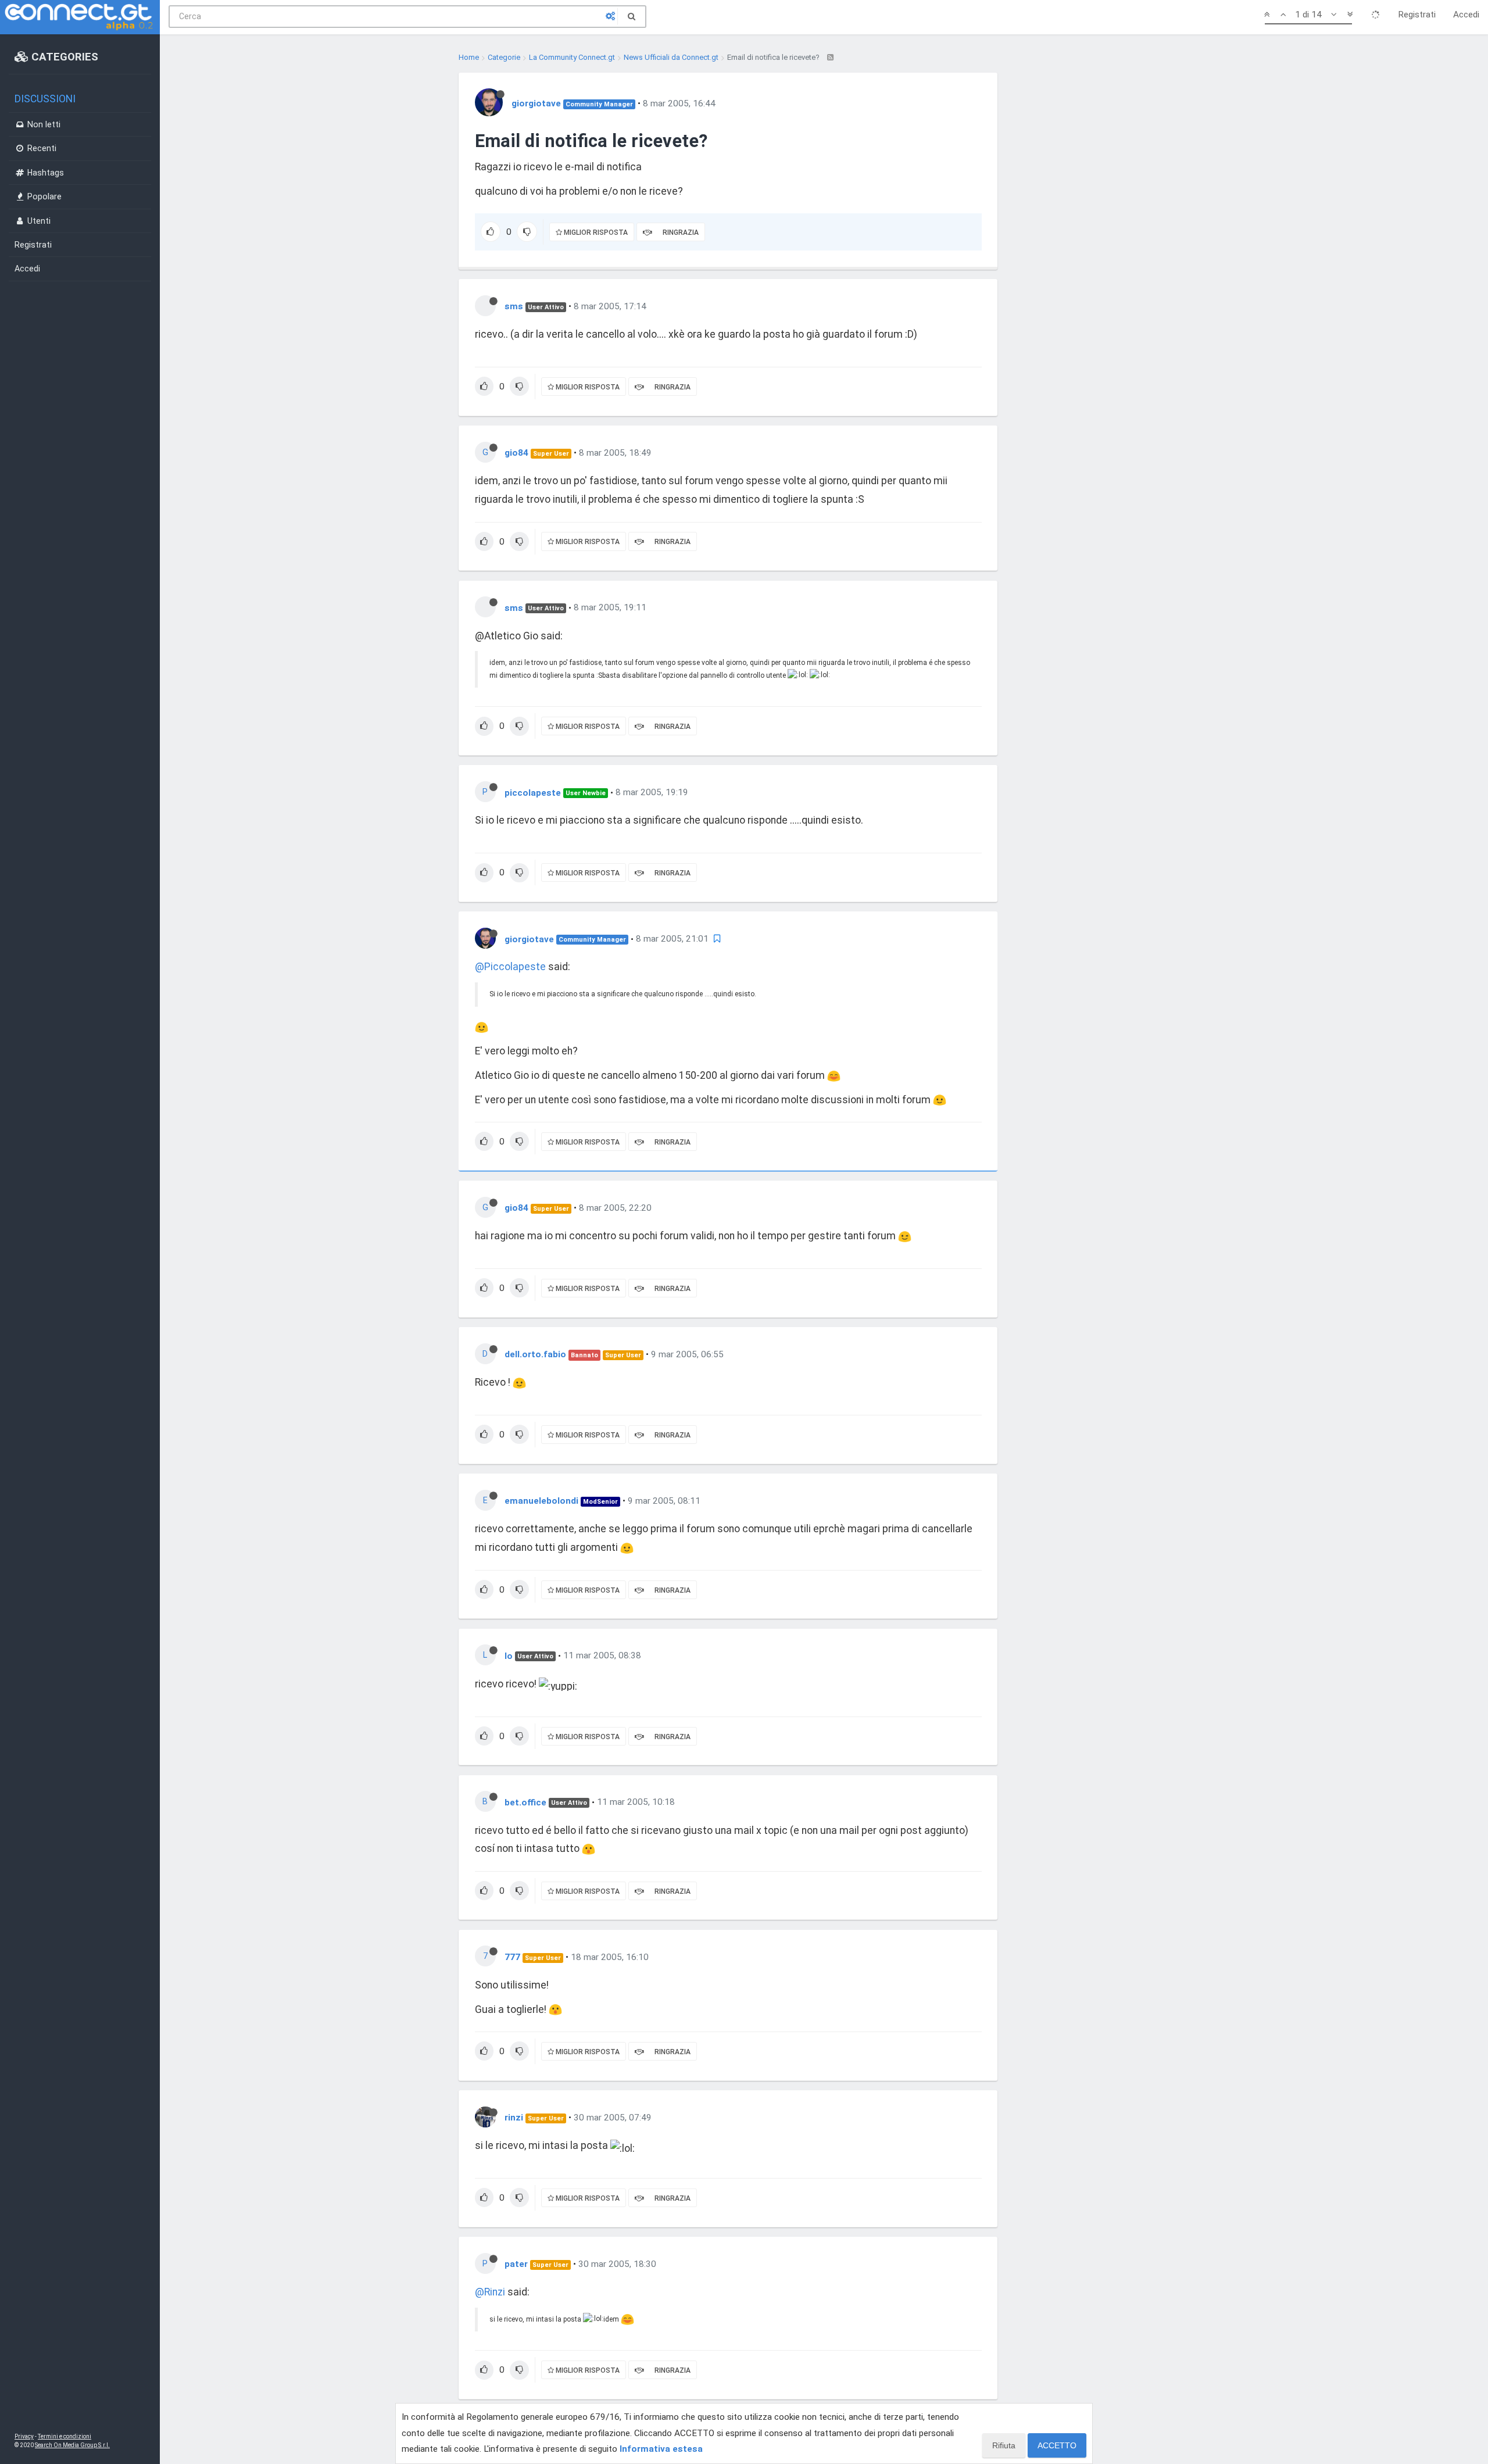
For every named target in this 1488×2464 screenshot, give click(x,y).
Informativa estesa (661, 2449)
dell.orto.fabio (535, 1354)
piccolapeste (533, 792)
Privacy (24, 2436)
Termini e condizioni (65, 2436)
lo (509, 1655)
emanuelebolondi (541, 1501)
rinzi (514, 2118)
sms (514, 306)
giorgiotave (536, 103)
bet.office (525, 1802)
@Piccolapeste (510, 967)
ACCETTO (1057, 2445)
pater (516, 2264)
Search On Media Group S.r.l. (72, 2445)
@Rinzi (490, 2292)
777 (512, 1957)
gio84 (516, 453)
